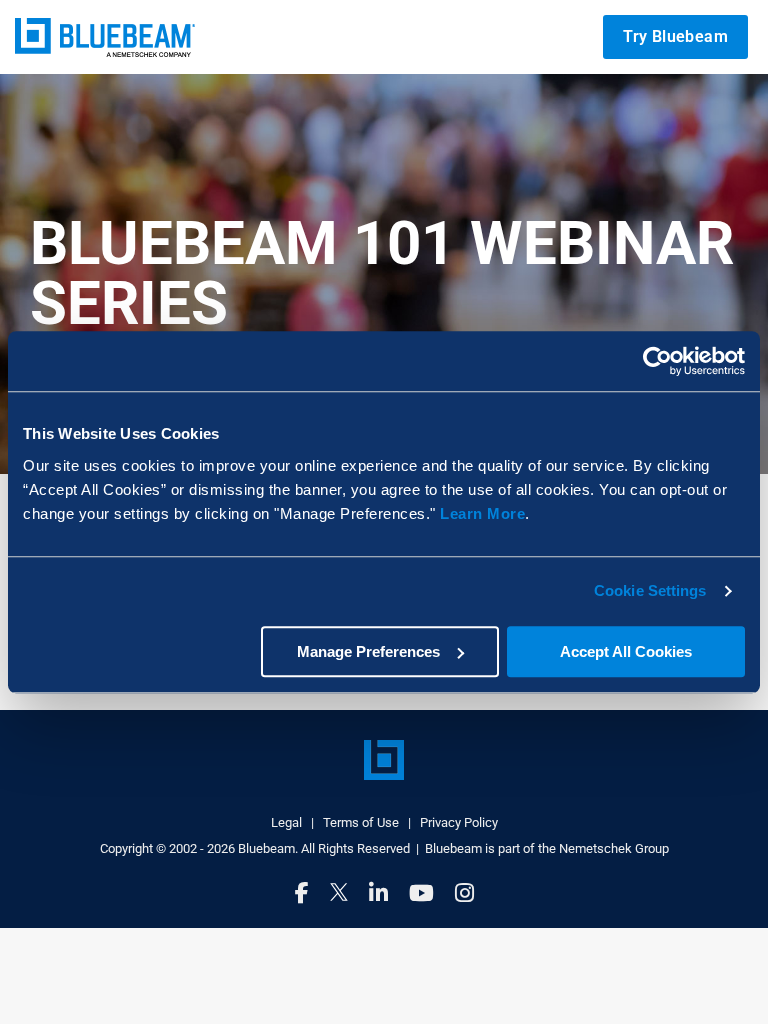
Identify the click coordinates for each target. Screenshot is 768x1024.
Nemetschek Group (614, 848)
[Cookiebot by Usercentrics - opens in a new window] (657, 361)
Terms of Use (361, 822)
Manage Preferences (368, 651)
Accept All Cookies (626, 651)
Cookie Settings (650, 590)
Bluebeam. (268, 848)
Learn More (482, 513)
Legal (286, 822)
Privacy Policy (459, 822)
